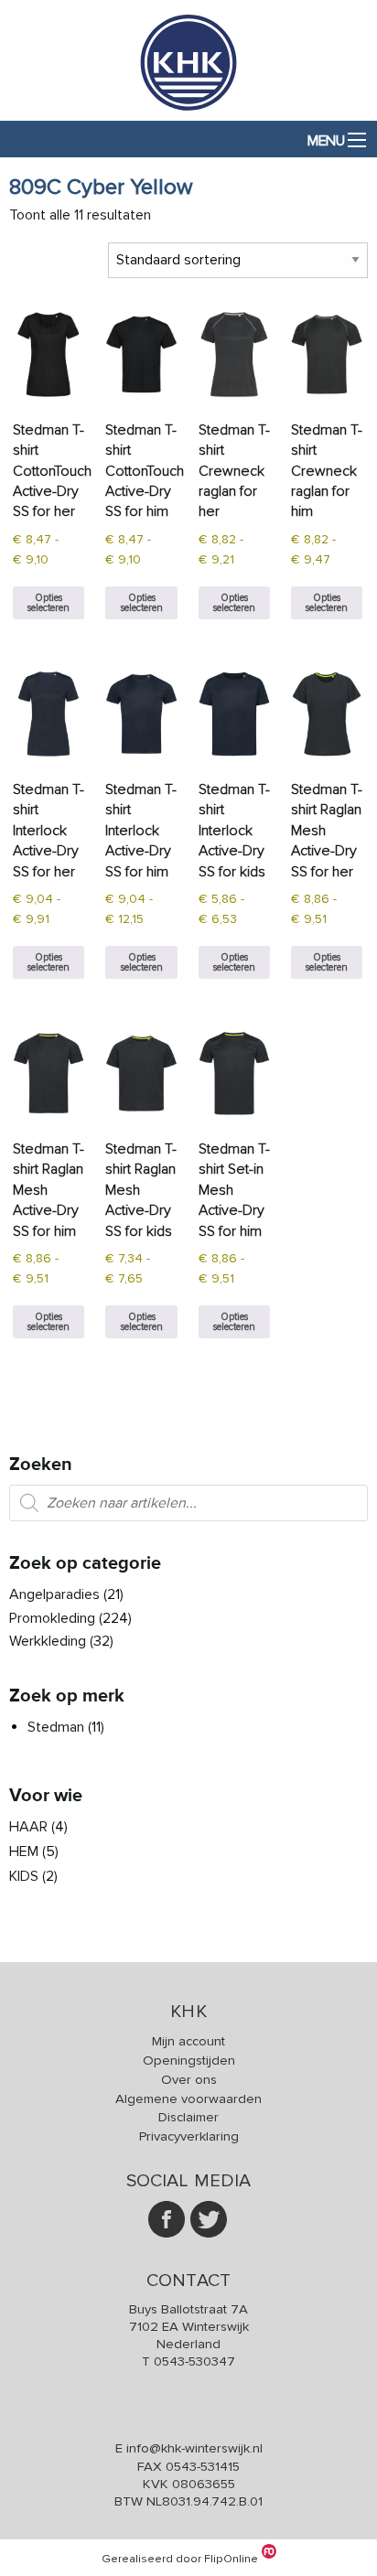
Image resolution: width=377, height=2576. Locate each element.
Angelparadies (54, 1594)
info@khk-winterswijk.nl (194, 2448)
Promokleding (52, 1618)
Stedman (56, 1727)
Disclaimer (188, 2117)
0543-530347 (194, 2361)
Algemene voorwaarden (188, 2098)
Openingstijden (189, 2060)
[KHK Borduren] (188, 110)
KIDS (24, 1876)
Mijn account (188, 2041)
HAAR (28, 1827)
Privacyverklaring (189, 2136)
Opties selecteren (48, 603)
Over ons (189, 2079)
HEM (24, 1851)
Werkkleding (48, 1641)
